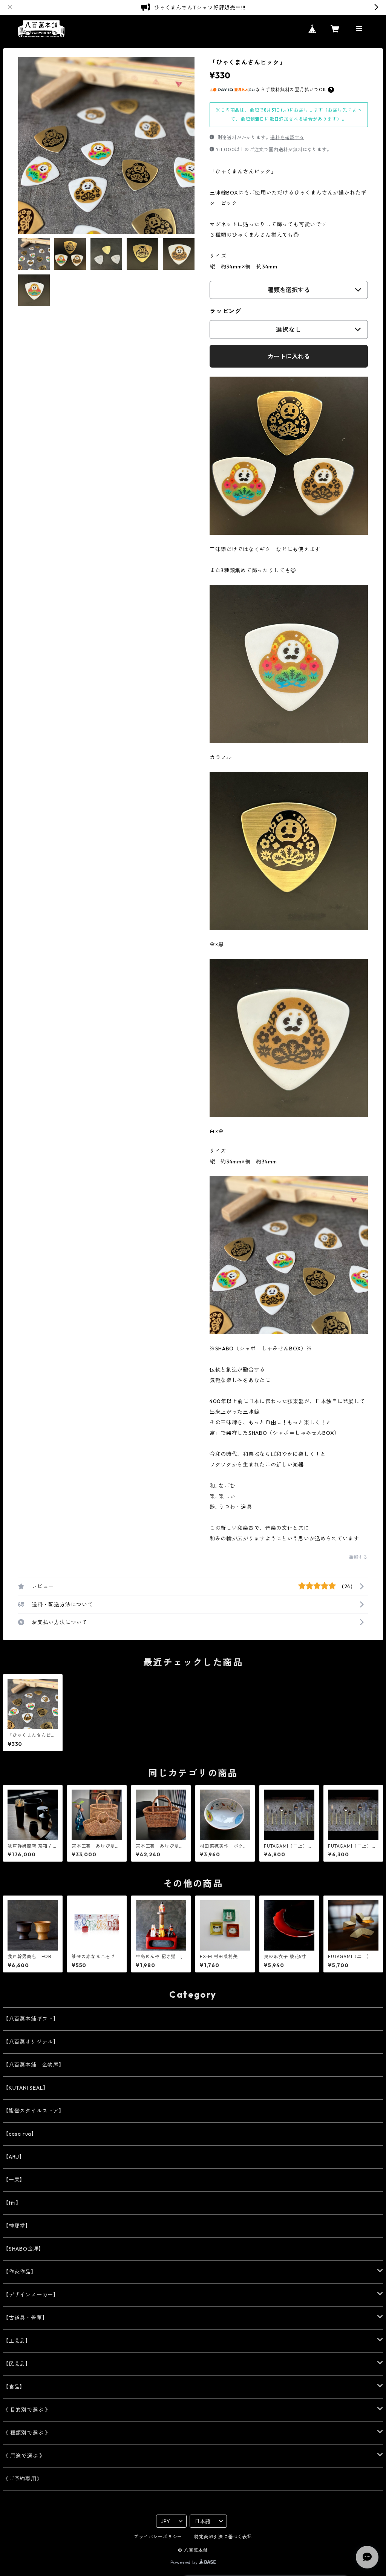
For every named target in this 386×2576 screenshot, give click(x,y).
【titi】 (12, 2203)
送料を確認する (287, 137)
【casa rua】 (20, 2134)
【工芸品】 (17, 2341)
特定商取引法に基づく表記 (223, 2537)
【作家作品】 (20, 2272)
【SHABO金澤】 (24, 2249)
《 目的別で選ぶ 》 (27, 2410)
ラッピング (225, 311)
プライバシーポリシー (158, 2537)
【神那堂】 (17, 2226)
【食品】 (14, 2387)
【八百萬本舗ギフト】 (31, 2019)
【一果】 (14, 2180)
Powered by (185, 2562)
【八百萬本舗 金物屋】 (34, 2065)
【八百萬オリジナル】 (31, 2042)
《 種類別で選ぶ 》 (27, 2433)
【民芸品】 (17, 2364)
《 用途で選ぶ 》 (24, 2456)
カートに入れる (289, 356)
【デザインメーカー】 (31, 2295)
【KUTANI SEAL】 (26, 2088)
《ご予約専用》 (23, 2479)
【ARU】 (14, 2157)
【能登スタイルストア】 (34, 2111)
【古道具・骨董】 (25, 2318)
